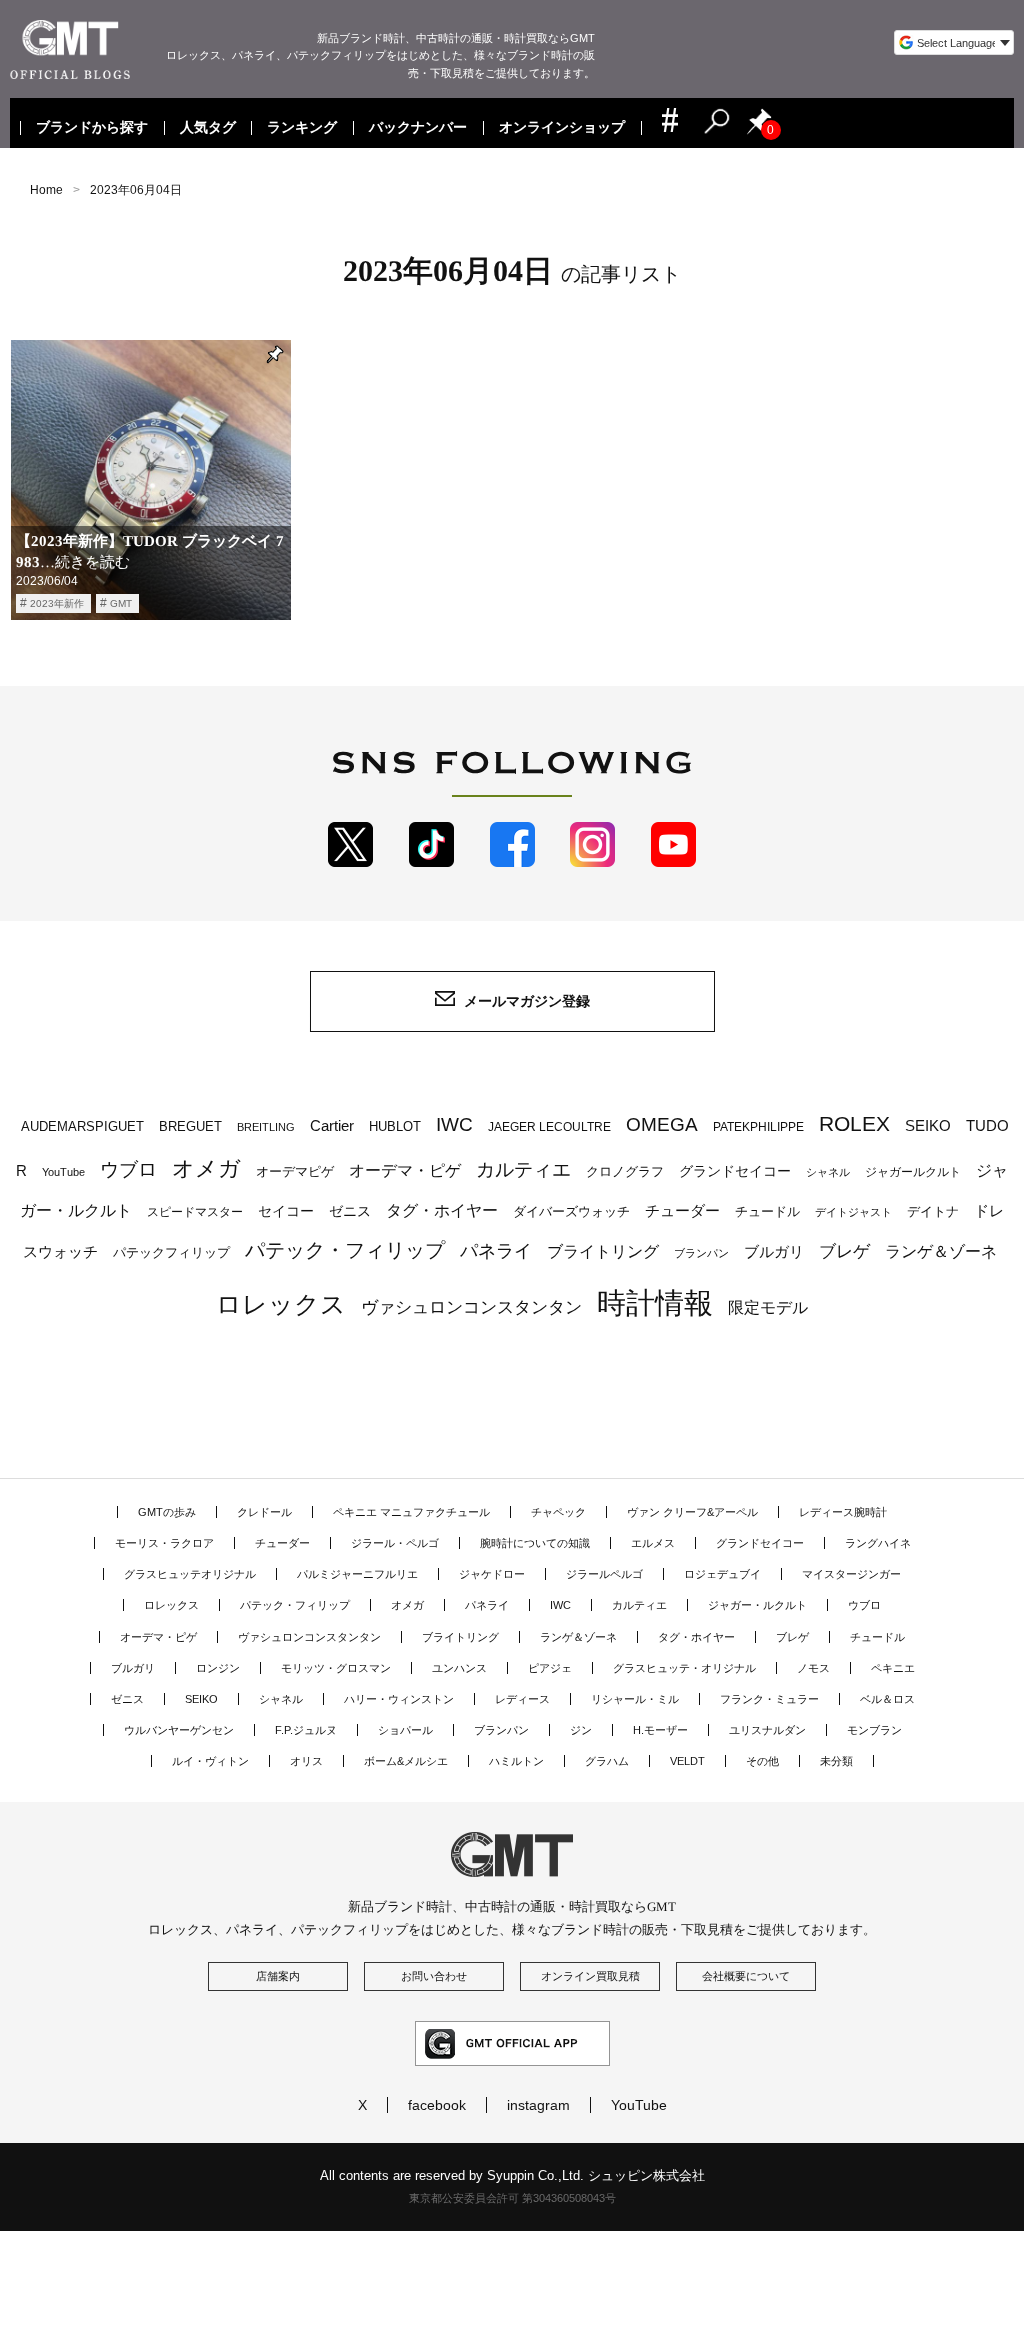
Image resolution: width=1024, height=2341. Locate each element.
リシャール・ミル (635, 1699)
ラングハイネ (878, 1543)
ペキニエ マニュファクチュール (411, 1512)
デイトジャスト (853, 1212)
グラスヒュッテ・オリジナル (684, 1668)
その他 (762, 1761)
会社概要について (746, 1976)
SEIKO (928, 1125)
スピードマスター (195, 1211)
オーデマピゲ (295, 1171)
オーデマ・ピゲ (405, 1170)
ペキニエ (893, 1668)
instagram (538, 2105)
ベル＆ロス (887, 1699)
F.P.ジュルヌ (306, 1730)
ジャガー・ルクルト (757, 1605)
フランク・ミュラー (769, 1699)
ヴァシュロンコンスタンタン (471, 1307)
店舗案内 (278, 1976)
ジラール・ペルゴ (395, 1543)
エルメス (653, 1543)
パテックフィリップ (171, 1252)
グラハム (607, 1761)
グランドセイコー (735, 1171)
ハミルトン (516, 1761)
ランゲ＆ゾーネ (941, 1251)
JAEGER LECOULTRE (549, 1127)
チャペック (558, 1512)
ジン (581, 1730)
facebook (437, 2105)
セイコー (286, 1211)
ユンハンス (459, 1668)
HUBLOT (395, 1126)
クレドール (264, 1512)
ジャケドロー (492, 1574)
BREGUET (190, 1126)
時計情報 (655, 1302)
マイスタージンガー (851, 1574)
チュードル (767, 1211)
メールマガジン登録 (527, 1001)
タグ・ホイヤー (442, 1210)
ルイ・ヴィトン (210, 1761)
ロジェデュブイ (722, 1574)
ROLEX (854, 1123)
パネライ (496, 1250)
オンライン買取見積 (590, 1976)
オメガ (206, 1168)
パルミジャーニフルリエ (357, 1574)
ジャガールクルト (913, 1171)
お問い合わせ (434, 1976)
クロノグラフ (625, 1172)
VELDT (687, 1761)
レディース (522, 1699)
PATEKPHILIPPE (758, 1127)
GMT (121, 603)
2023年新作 (57, 603)
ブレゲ (844, 1251)
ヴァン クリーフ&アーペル (692, 1512)
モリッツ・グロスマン (336, 1668)
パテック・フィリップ (345, 1250)
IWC (454, 1124)
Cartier (332, 1126)
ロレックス (281, 1304)
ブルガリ (774, 1251)
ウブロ (128, 1169)
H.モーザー (660, 1730)
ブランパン (701, 1253)
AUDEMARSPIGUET (82, 1127)
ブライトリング (603, 1251)
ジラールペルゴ (604, 1574)
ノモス (813, 1668)
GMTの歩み (167, 1512)
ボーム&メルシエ (406, 1761)
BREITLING (266, 1127)
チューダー (682, 1210)
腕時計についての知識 (535, 1543)
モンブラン (874, 1730)
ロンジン (218, 1668)
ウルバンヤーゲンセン (179, 1730)
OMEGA (662, 1124)
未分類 (836, 1761)
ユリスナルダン (767, 1730)
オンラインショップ (562, 128)
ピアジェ (550, 1668)
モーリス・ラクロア (164, 1543)
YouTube (63, 1172)
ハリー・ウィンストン (399, 1699)
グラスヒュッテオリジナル (190, 1574)
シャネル (828, 1172)
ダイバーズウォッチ (571, 1211)
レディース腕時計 (843, 1512)
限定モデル (768, 1307)
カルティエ (523, 1169)
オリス (306, 1761)
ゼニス (350, 1211)
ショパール (405, 1730)
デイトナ (933, 1211)
